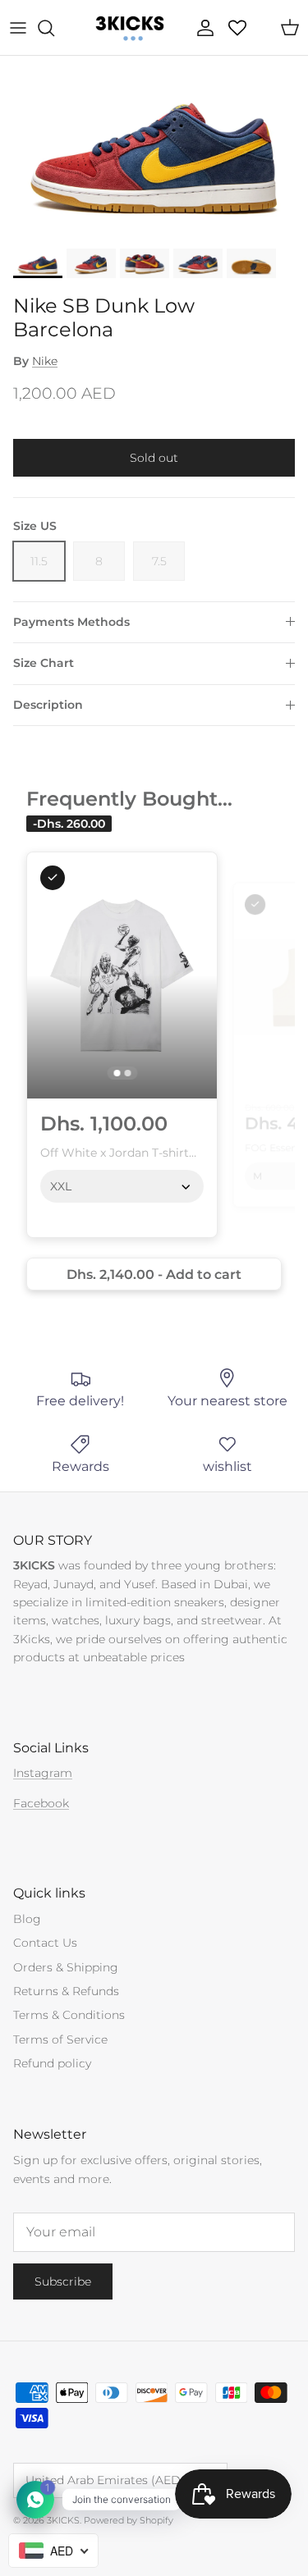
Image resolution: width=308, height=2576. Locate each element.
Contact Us (45, 1943)
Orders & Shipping (66, 1967)
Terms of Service (60, 2039)
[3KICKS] (128, 27)
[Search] (54, 28)
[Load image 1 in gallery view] (154, 148)
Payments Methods (71, 622)
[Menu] (18, 28)
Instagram (43, 1773)
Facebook (41, 1803)
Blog (27, 1919)
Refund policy (52, 2063)
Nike (45, 361)
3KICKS (63, 2520)
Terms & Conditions (69, 2015)
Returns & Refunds (66, 1991)
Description (48, 705)
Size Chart (44, 663)
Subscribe (63, 2281)
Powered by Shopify (129, 2520)
